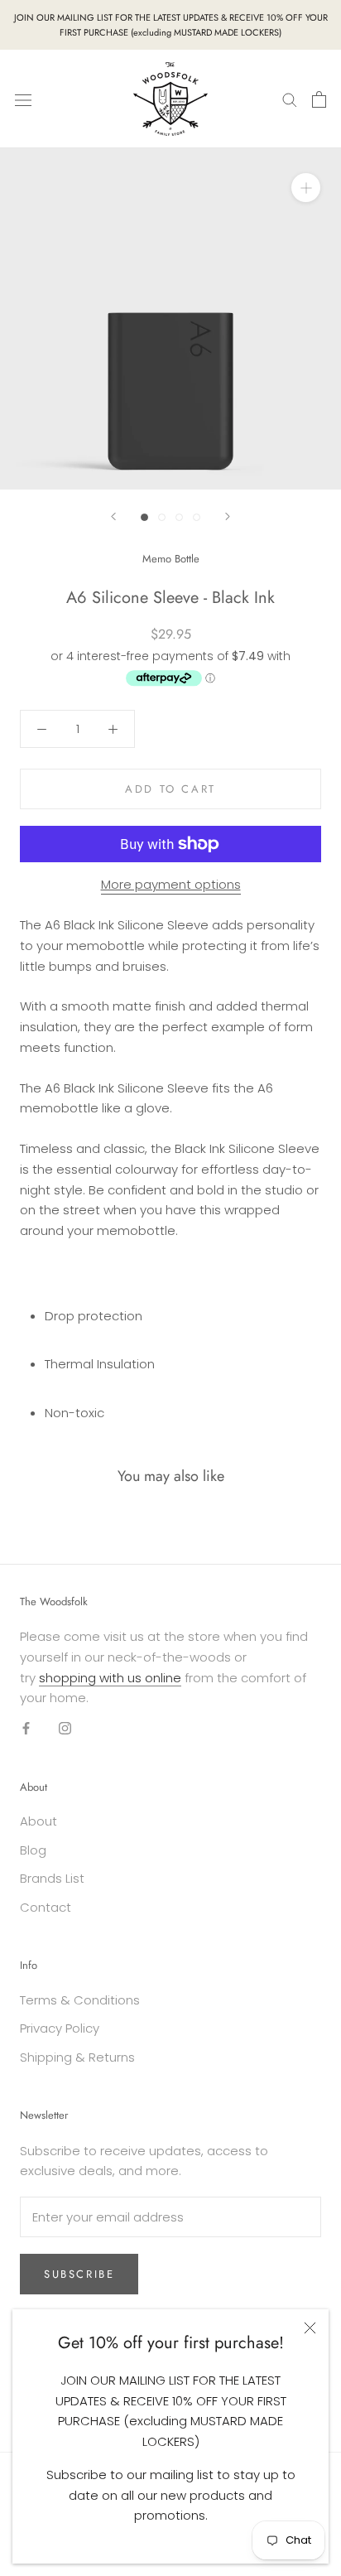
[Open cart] (319, 99)
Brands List (52, 1878)
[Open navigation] (23, 99)
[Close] (310, 2328)
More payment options (171, 884)
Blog (33, 1850)
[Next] (228, 516)
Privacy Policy (60, 2028)
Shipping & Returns (77, 2057)
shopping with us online (110, 1678)
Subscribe (79, 2274)
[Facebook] (26, 1728)
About (38, 1821)
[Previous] (113, 516)
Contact (46, 1907)
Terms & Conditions (80, 2000)
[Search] (290, 99)
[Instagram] (65, 1728)
